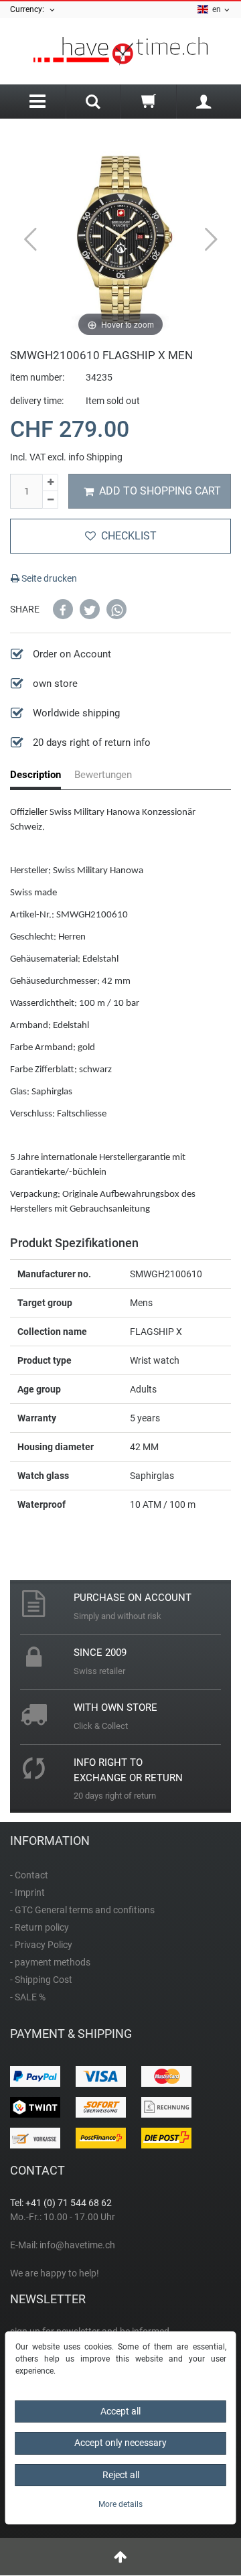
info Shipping (95, 457)
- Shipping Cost (41, 1980)
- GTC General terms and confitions (82, 1910)
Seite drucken (48, 578)
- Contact (29, 1875)
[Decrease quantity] (50, 500)
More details (120, 2504)
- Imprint (27, 1892)
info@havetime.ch (77, 2245)
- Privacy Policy (41, 1945)
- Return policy (39, 1927)
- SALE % (28, 1997)
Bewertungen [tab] (103, 775)
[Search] (94, 103)
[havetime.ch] (120, 51)
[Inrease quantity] (50, 483)
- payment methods (50, 1962)
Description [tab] (35, 775)
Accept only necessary (120, 2443)
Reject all (121, 2475)
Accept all (120, 2411)
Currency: (29, 9)
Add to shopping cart (160, 491)
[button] (63, 609)
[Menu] (38, 102)
